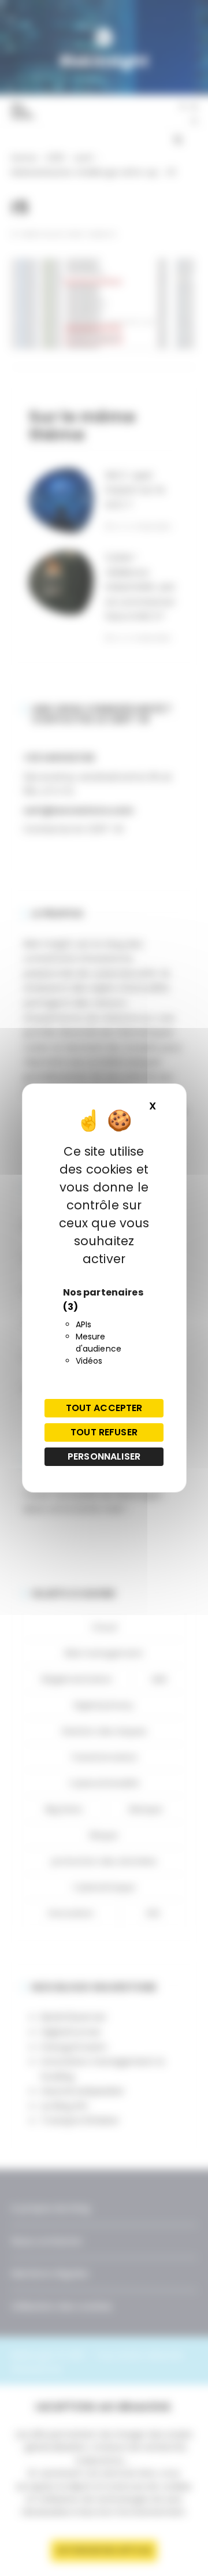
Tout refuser (104, 1432)
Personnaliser (104, 1456)
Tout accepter (104, 1408)
